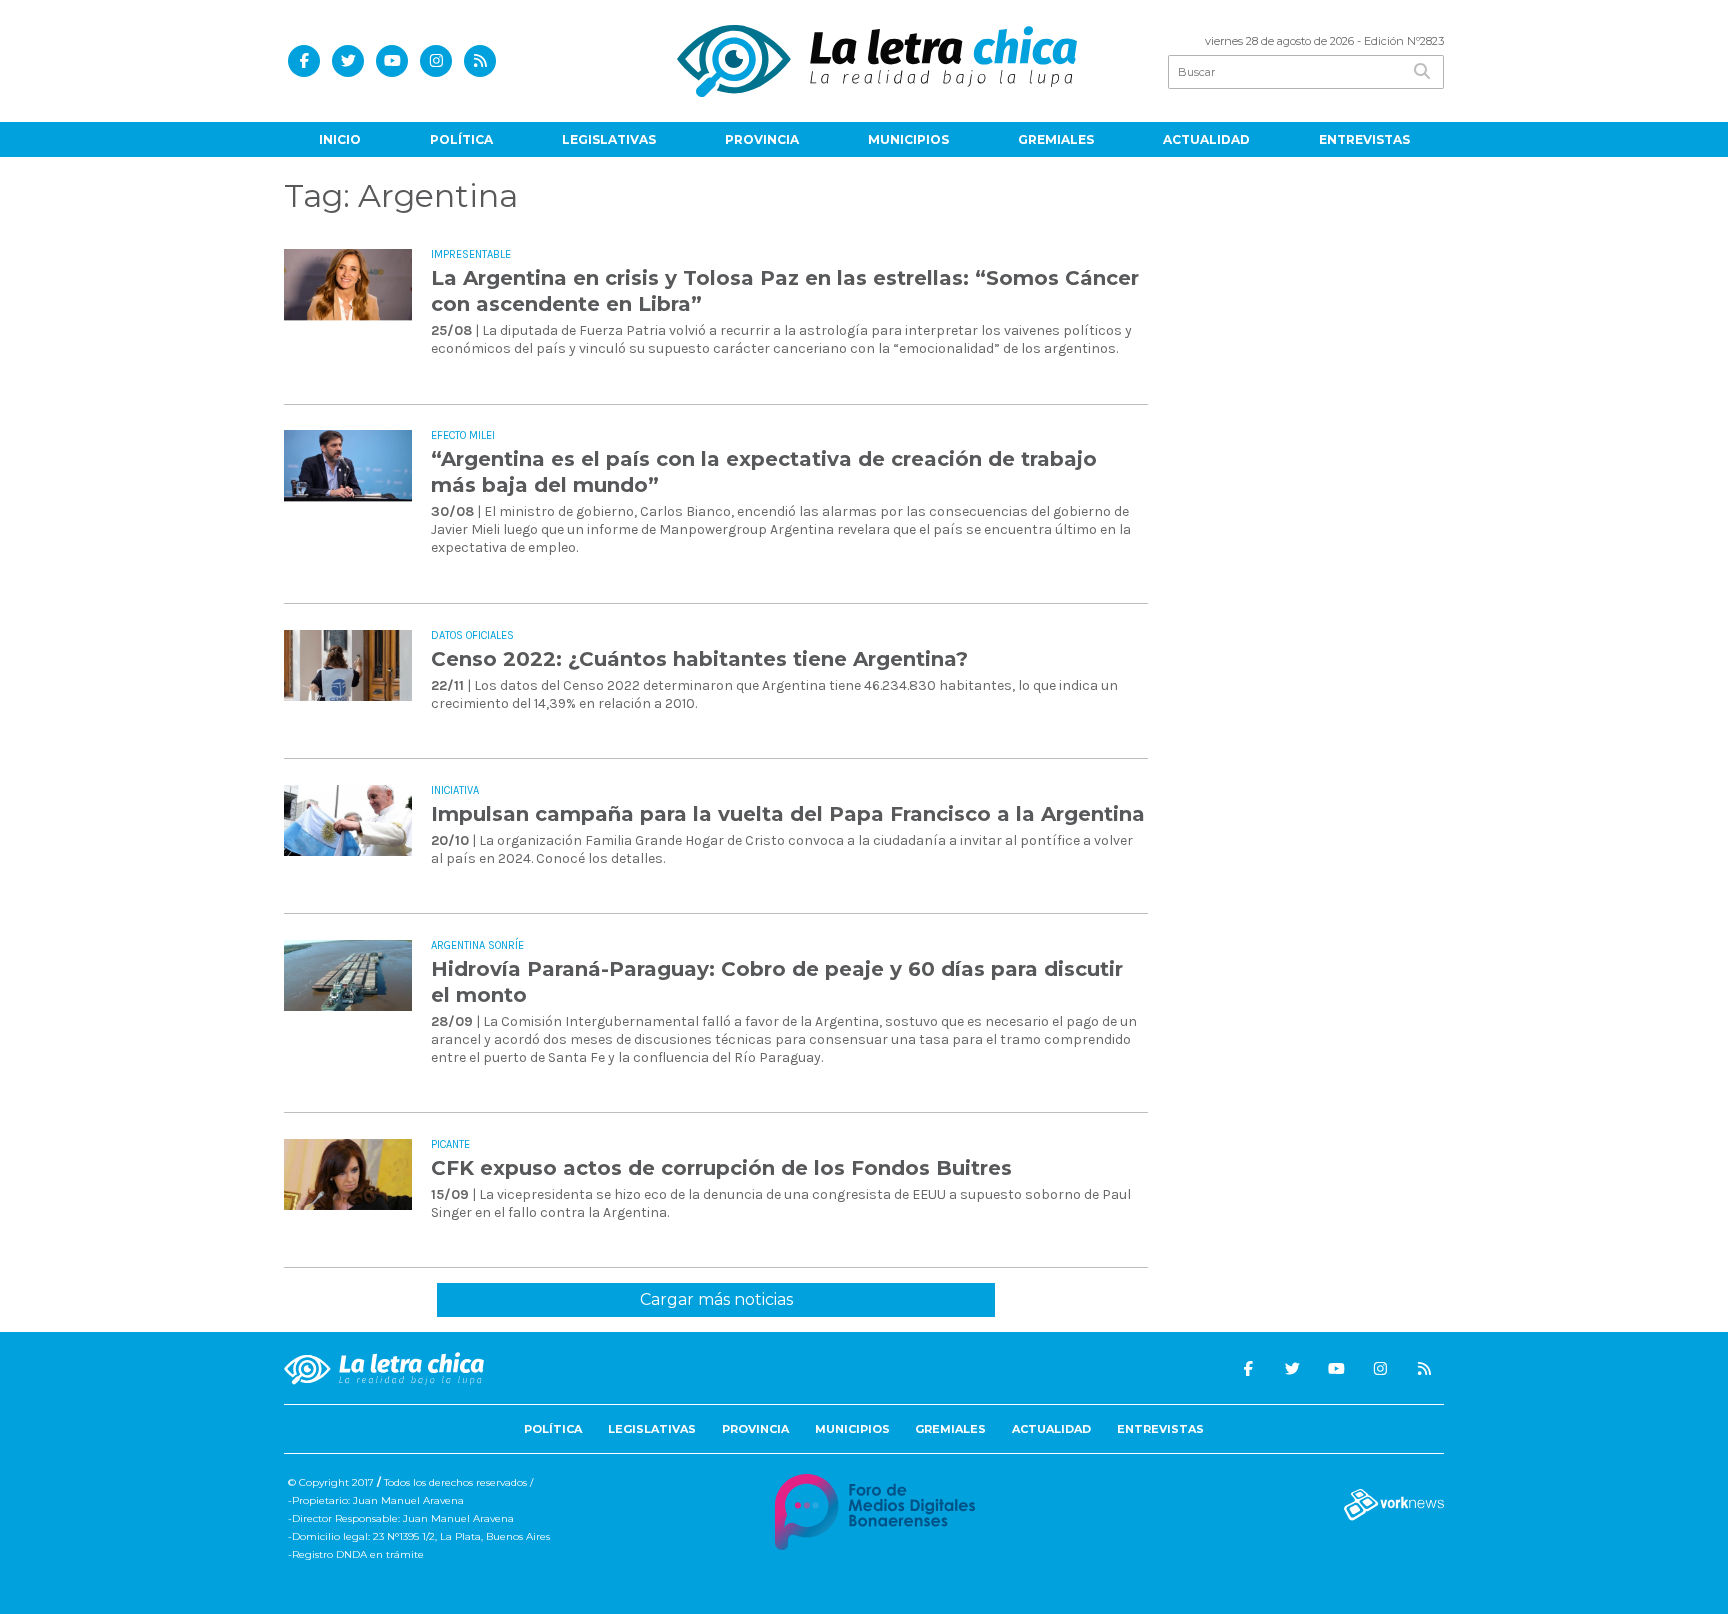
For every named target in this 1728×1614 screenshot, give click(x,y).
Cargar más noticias (716, 1299)
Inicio (340, 139)
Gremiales (1056, 139)
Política (461, 139)
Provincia (762, 139)
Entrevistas (1364, 139)
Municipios (908, 139)
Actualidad (1206, 139)
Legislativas (609, 139)
